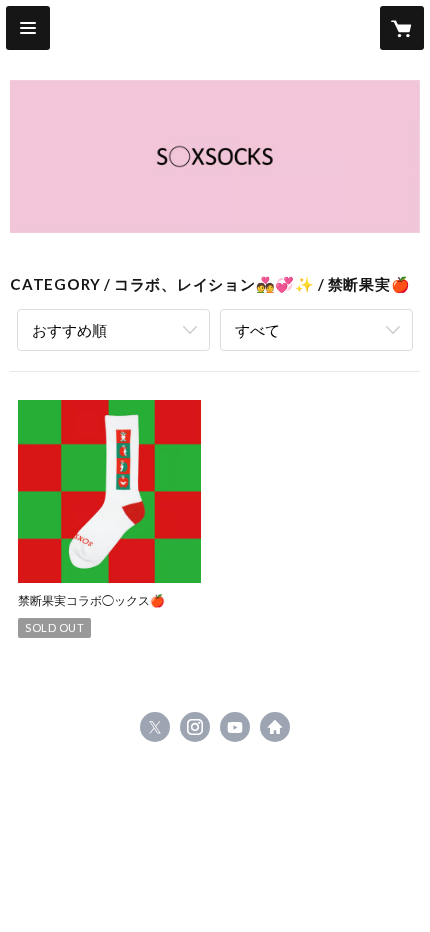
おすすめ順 (69, 330)
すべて (257, 330)
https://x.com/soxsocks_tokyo (155, 727)
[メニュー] (28, 28)
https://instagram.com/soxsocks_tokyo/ (195, 727)
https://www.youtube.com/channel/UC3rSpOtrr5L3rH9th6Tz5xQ (235, 727)
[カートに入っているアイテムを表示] (402, 28)
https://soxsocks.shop (275, 727)
